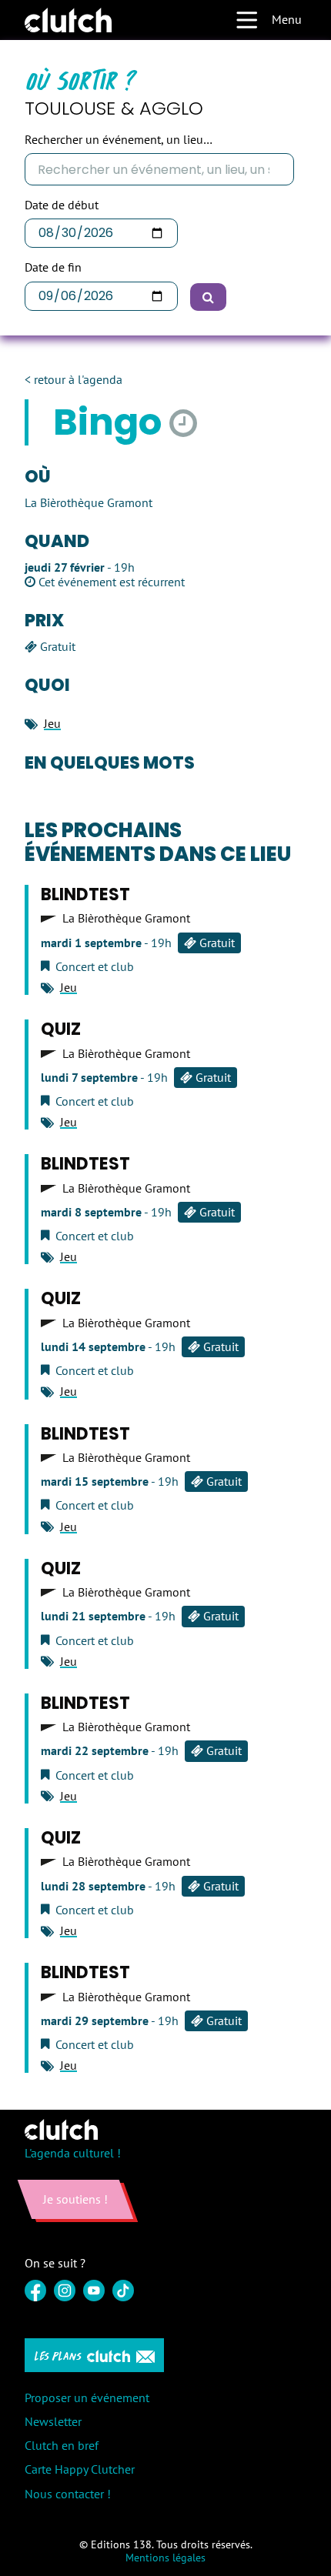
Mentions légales (165, 2558)
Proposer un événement (87, 2397)
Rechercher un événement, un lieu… (119, 140)
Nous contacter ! (68, 2494)
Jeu (52, 723)
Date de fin (53, 267)
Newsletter (53, 2421)
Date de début (62, 205)
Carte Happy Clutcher (80, 2469)
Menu (287, 19)
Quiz (61, 1029)
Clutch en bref (62, 2445)
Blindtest (85, 894)
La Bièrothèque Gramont (126, 918)
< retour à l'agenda (74, 380)
